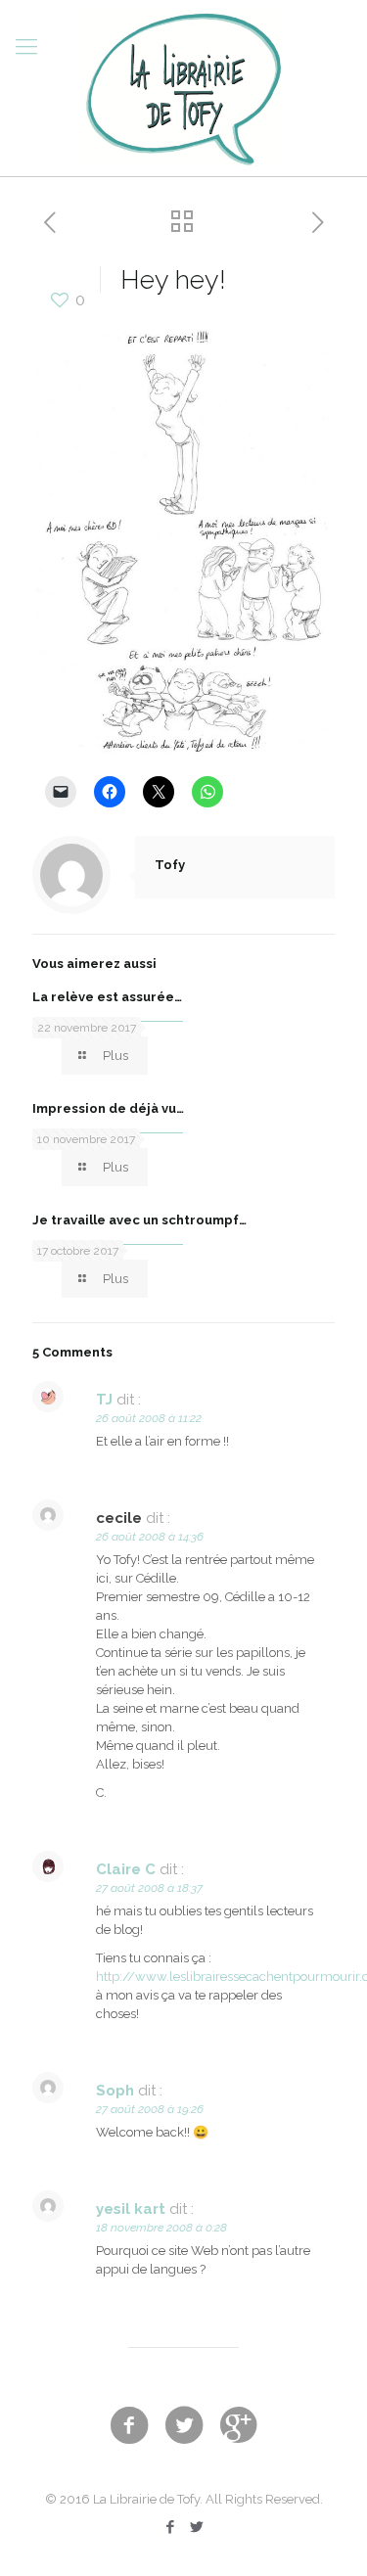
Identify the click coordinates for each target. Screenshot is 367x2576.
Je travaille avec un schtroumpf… (139, 1220)
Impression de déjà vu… (108, 1108)
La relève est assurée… (107, 997)
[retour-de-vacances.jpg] (183, 752)
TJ (104, 1400)
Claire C (126, 1869)
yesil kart (131, 2209)
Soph (115, 2091)
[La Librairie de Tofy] (183, 88)
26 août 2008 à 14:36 (150, 1537)
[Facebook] (171, 2527)
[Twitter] (197, 2527)
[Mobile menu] (26, 46)
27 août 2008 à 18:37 (149, 1888)
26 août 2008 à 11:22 (149, 1418)
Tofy (170, 865)
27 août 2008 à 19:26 (150, 2109)
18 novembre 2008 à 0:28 (161, 2228)
